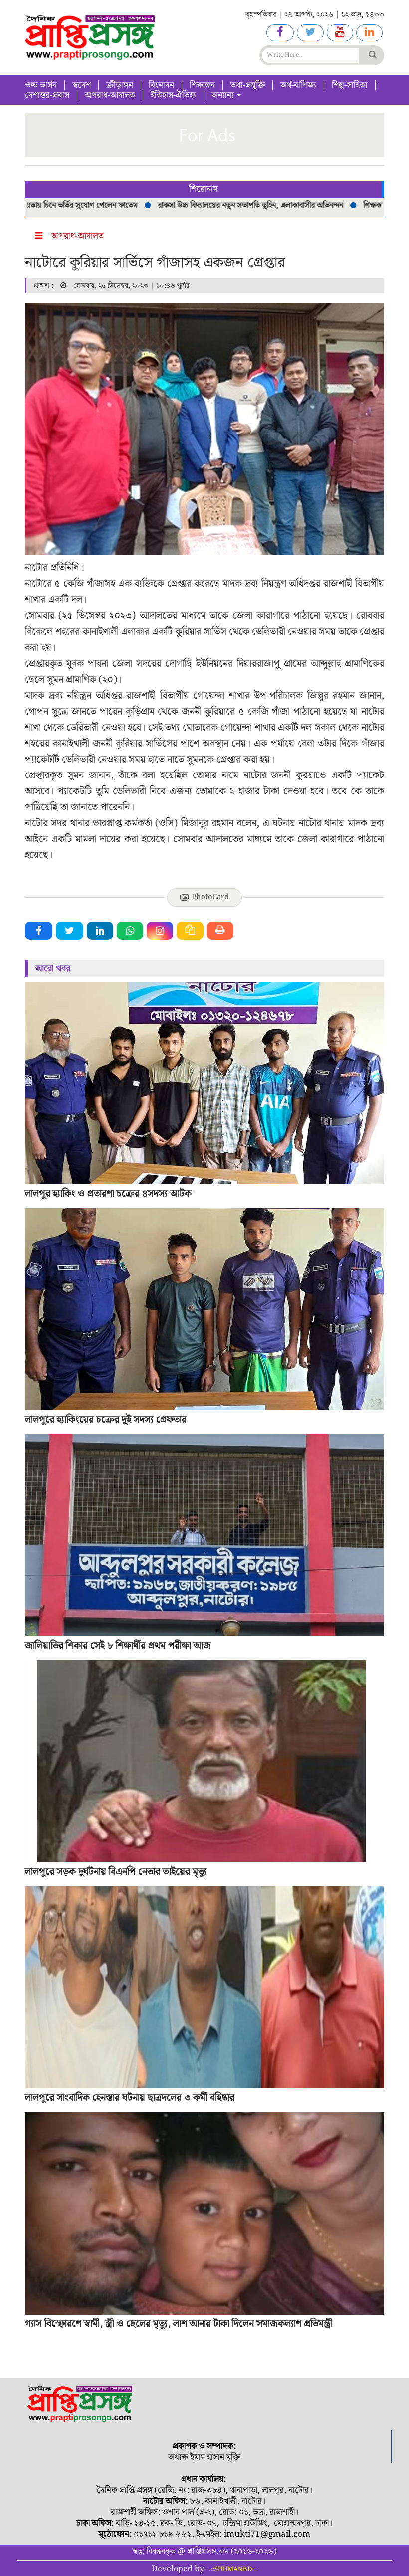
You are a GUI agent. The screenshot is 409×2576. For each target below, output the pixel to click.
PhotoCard (210, 897)
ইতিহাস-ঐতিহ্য (173, 95)
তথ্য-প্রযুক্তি (248, 85)
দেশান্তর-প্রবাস (47, 95)
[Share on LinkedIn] (100, 931)
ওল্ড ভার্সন (41, 85)
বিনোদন (161, 85)
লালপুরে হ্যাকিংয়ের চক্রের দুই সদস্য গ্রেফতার (106, 1420)
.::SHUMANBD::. (233, 2569)
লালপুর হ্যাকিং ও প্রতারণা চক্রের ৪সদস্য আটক (108, 1194)
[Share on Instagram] (160, 931)
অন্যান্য (224, 95)
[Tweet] (70, 931)
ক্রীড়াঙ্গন (120, 85)
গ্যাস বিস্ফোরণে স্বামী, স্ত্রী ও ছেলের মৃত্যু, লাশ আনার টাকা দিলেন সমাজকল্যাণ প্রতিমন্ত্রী (179, 2324)
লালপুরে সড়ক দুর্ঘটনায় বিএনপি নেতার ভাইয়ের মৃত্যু (116, 1872)
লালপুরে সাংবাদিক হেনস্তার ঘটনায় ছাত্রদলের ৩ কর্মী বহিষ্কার (130, 2098)
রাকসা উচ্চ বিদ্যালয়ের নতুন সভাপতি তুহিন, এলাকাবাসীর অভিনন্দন (200, 205)
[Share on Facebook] (39, 931)
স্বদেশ (82, 85)
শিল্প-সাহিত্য (350, 85)
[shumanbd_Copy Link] (190, 931)
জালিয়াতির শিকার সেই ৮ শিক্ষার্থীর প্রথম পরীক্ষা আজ (118, 1646)
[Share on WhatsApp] (130, 931)
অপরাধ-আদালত (110, 95)
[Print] (220, 931)
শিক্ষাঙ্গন (202, 85)
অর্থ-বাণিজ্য (298, 85)
